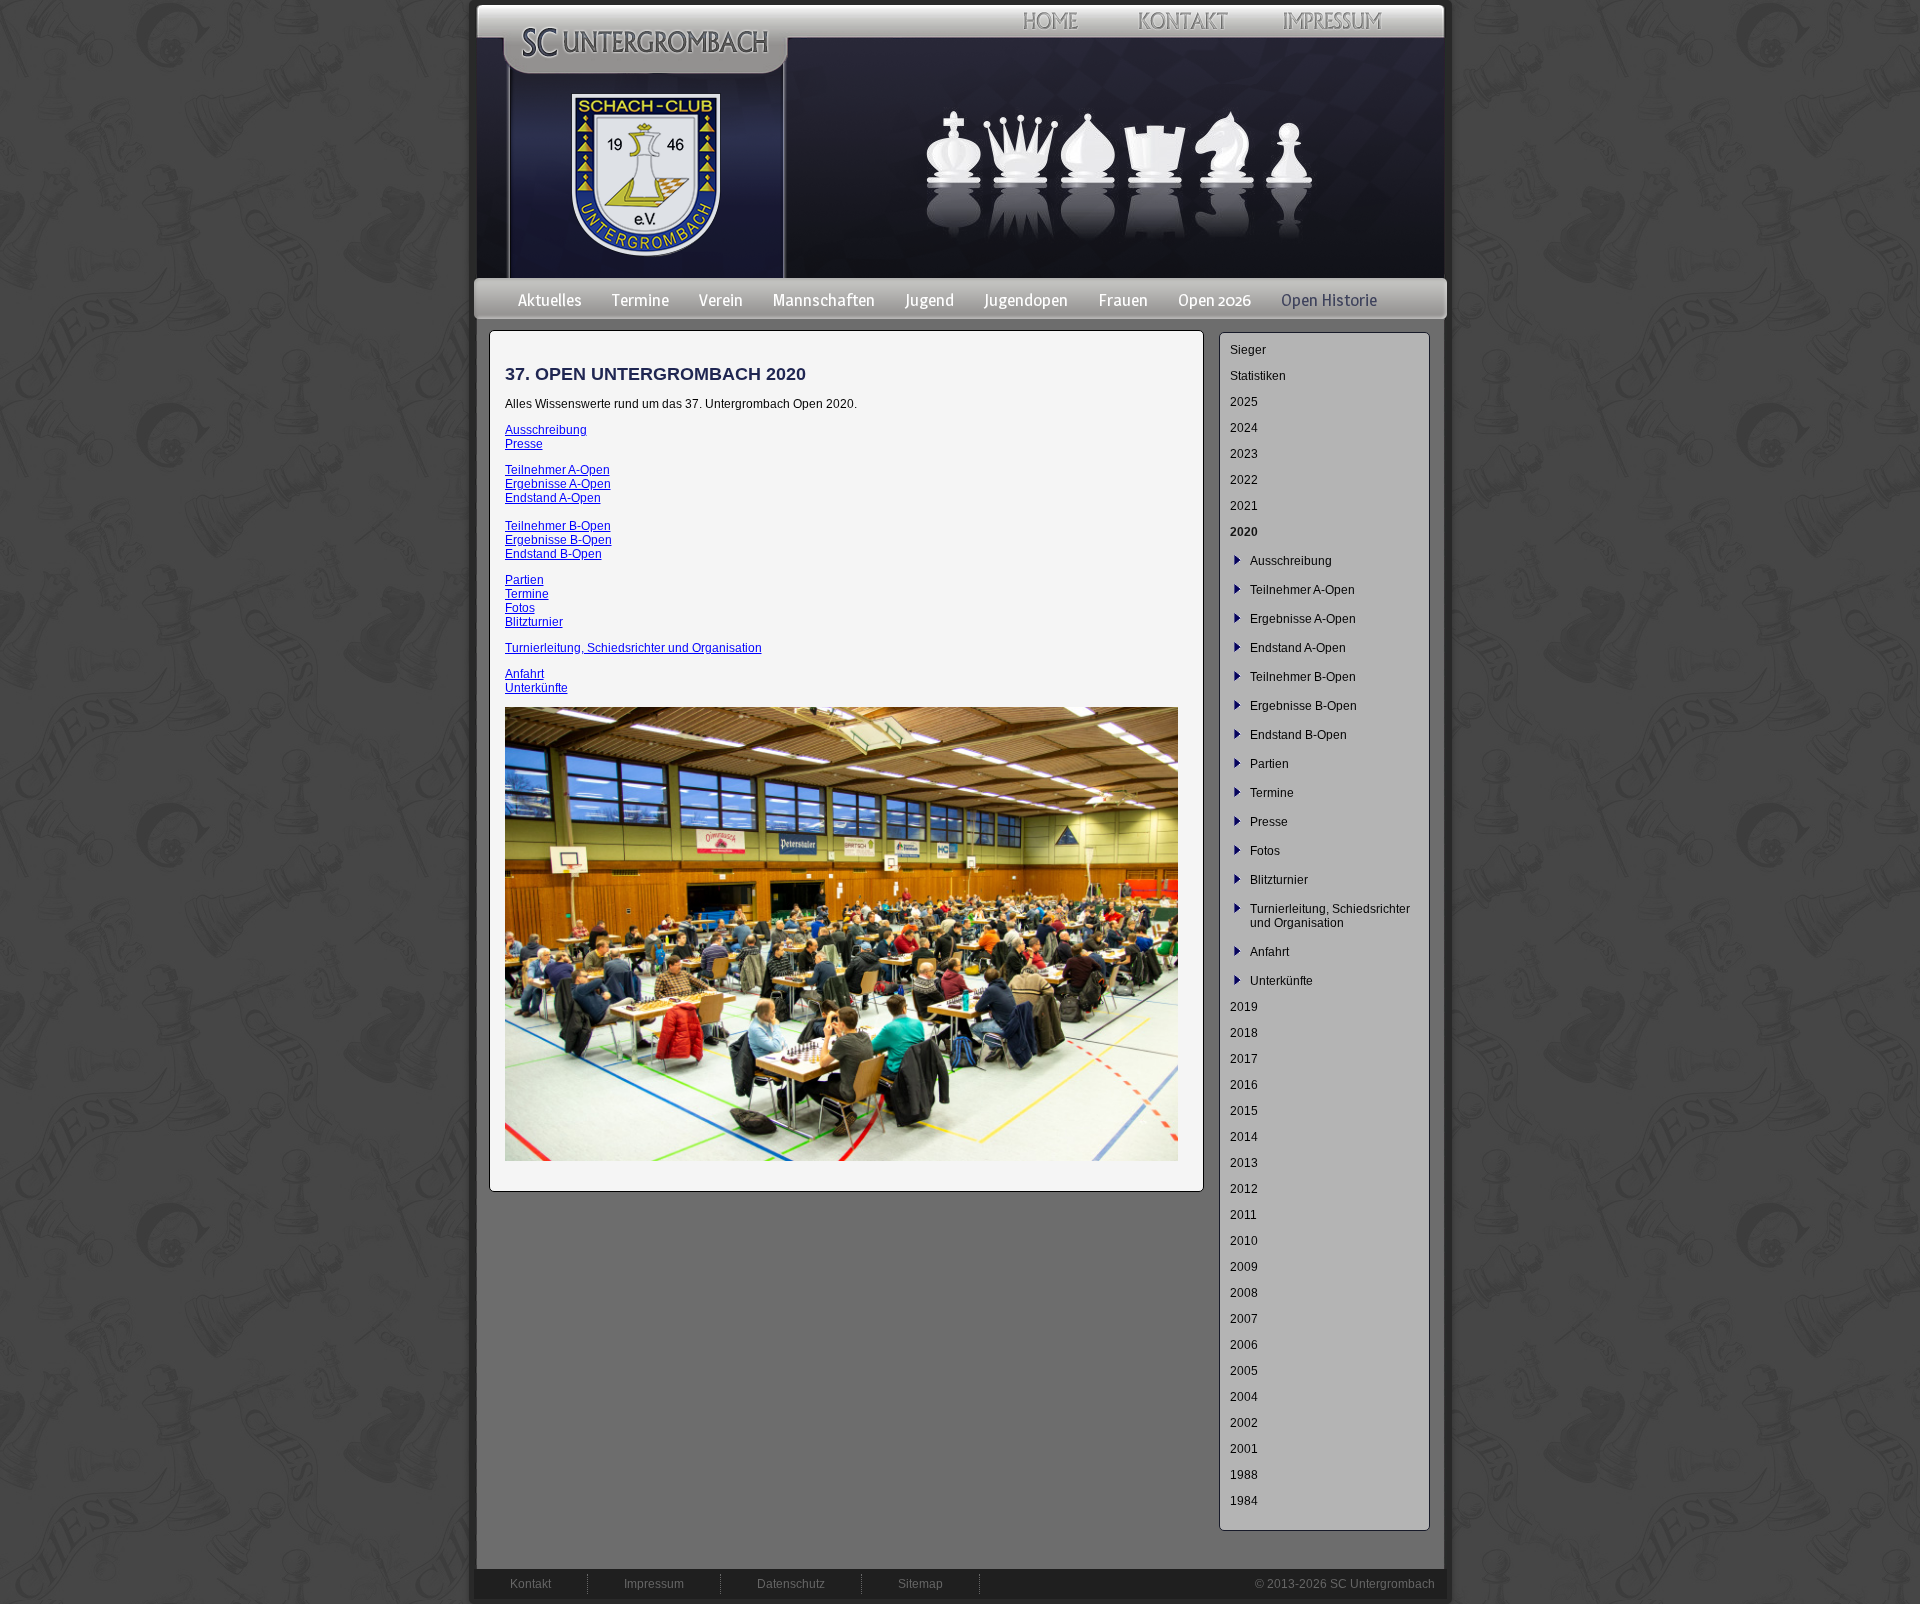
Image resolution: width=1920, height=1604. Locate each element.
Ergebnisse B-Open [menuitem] (1303, 706)
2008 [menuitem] (1244, 1293)
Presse (524, 444)
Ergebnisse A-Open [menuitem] (1303, 619)
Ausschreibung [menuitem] (1291, 561)
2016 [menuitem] (1244, 1085)
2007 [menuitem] (1244, 1319)
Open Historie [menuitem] (1329, 300)
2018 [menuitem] (1244, 1033)
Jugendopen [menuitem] (1026, 300)
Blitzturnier (534, 622)
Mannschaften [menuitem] (824, 300)
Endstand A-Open (553, 498)
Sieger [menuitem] (1248, 350)
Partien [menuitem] (1269, 764)
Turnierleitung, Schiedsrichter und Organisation (633, 648)
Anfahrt (524, 674)
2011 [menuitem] (1243, 1215)
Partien (524, 580)
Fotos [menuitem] (1265, 851)
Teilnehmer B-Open (558, 526)
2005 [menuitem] (1244, 1371)
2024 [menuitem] (1244, 428)
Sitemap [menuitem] (920, 1584)
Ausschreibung (546, 430)
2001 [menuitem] (1244, 1449)
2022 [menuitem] (1244, 480)
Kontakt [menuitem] (530, 1584)
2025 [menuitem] (1244, 402)
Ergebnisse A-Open (558, 484)
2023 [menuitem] (1244, 454)
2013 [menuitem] (1244, 1163)
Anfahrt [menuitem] (1269, 952)
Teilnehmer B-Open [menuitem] (1303, 677)
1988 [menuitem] (1244, 1475)
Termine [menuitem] (640, 300)
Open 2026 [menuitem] (1214, 300)
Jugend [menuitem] (929, 300)
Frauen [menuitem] (1123, 300)
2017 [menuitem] (1244, 1059)
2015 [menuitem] (1244, 1111)
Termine (527, 594)
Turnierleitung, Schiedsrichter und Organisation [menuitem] (1330, 916)
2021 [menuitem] (1244, 506)
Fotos (520, 608)
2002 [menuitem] (1244, 1423)
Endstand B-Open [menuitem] (1298, 735)
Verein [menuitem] (721, 300)
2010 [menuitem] (1244, 1241)
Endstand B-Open (553, 554)
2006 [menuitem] (1244, 1345)
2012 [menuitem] (1244, 1189)
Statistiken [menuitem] (1258, 376)
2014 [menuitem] (1244, 1137)
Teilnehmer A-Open (557, 470)
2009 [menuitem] (1244, 1267)
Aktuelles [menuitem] (550, 300)
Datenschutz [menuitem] (791, 1584)
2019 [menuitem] (1244, 1007)
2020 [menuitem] (1244, 532)
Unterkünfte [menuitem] (1281, 981)
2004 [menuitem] (1244, 1397)
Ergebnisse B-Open (558, 540)
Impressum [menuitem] (654, 1584)
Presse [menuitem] (1269, 822)
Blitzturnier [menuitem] (1279, 880)
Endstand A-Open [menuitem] (1298, 648)
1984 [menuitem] (1244, 1501)
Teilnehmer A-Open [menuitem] (1302, 590)
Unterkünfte (536, 688)
